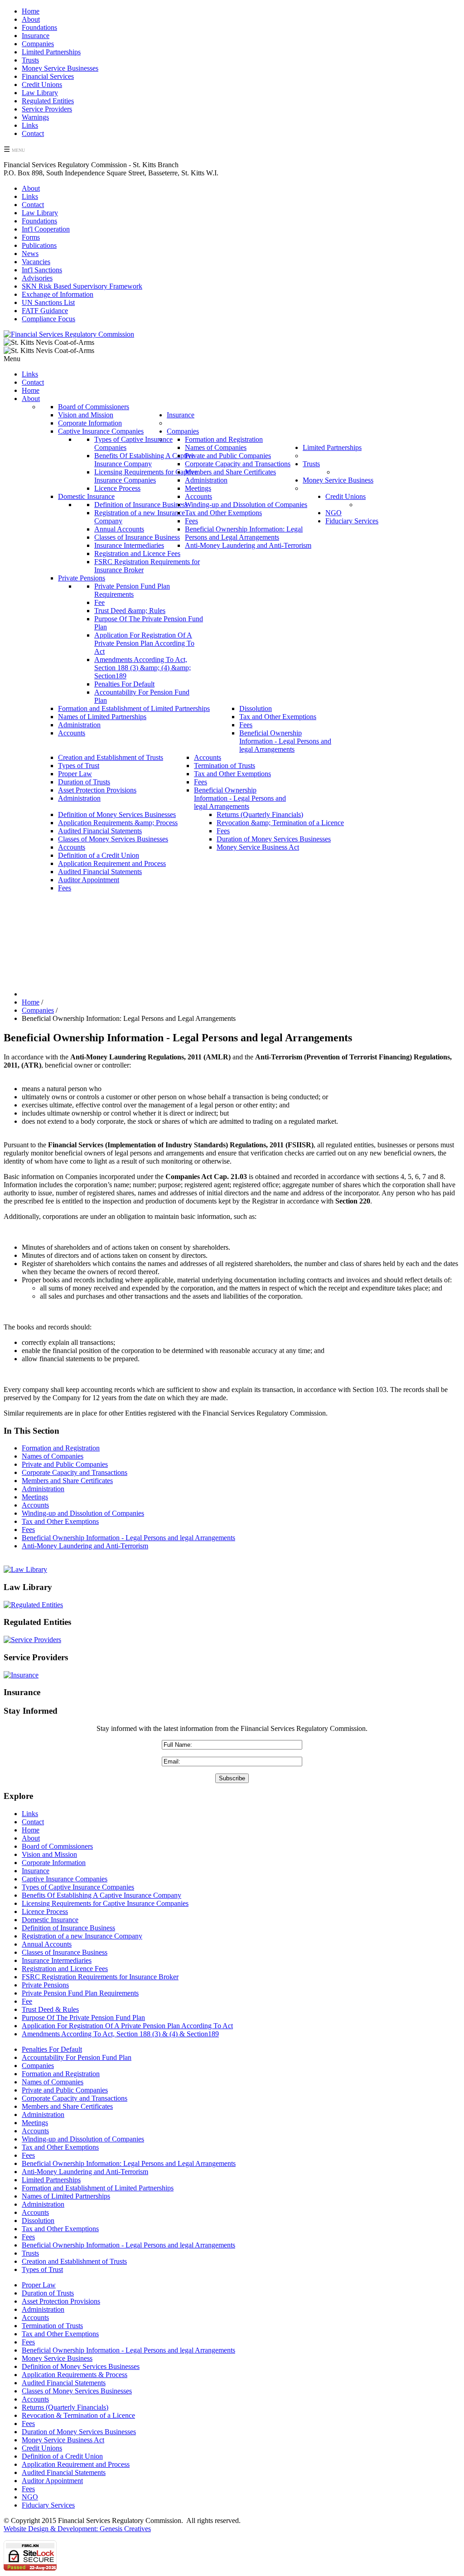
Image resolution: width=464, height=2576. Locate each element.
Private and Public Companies (65, 1464)
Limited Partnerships (51, 52)
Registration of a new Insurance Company (82, 1936)
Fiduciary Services (48, 2505)
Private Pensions (45, 1985)
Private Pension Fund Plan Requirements (80, 1993)
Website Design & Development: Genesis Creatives (77, 2529)
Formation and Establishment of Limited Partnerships (98, 2188)
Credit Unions (42, 85)
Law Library (40, 93)
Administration (43, 1489)
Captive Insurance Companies (65, 1879)
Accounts (35, 1505)
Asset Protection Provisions (61, 2301)
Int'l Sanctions (42, 270)
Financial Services (48, 76)
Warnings (35, 117)
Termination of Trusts (52, 2326)
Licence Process (45, 1911)
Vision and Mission (49, 1854)
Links (30, 125)
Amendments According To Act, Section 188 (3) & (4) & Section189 (120, 2034)
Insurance (36, 36)
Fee (27, 2001)
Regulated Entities (48, 101)
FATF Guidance (45, 311)
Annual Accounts (47, 1944)
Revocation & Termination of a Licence (78, 2415)
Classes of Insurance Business (65, 1952)
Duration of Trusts (48, 2293)
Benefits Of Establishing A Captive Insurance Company (101, 1895)
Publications (39, 245)
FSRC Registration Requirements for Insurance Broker (100, 1977)
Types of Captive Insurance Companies (78, 1887)
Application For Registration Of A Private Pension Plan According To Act (127, 2026)
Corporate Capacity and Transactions (75, 1472)
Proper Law (39, 2285)
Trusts (30, 60)
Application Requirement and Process (76, 2464)
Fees (28, 1530)
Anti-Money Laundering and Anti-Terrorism (85, 1546)
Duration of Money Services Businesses (79, 2432)
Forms (31, 237)
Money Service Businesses (60, 68)
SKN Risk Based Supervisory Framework (82, 286)
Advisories (37, 278)
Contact (33, 133)
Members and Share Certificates (67, 1481)
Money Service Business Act (63, 2440)
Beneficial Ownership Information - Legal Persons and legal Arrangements (128, 1538)
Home (31, 11)
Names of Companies (53, 1456)
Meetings (35, 1497)
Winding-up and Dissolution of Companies (83, 1513)
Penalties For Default (52, 2049)
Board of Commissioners (57, 1846)
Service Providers (47, 109)
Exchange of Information (58, 294)
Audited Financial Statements (64, 2383)
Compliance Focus (48, 319)
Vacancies (36, 262)
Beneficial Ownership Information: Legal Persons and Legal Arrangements (129, 2163)
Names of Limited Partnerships (66, 2196)
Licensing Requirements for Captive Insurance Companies (105, 1903)
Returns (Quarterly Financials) (65, 2407)
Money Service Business (57, 2358)
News (30, 254)
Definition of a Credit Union (62, 2456)
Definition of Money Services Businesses (81, 2366)
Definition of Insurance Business (68, 1928)
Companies (38, 44)
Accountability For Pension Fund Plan (77, 2057)
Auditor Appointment (52, 2481)
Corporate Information (54, 1863)
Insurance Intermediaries (57, 1960)
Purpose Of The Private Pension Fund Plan (83, 2018)
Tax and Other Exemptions (60, 1521)
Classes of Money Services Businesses (77, 2391)
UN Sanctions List (48, 302)
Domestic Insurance (50, 1920)
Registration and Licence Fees (65, 1969)
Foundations (39, 27)
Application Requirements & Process (75, 2375)
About (31, 19)
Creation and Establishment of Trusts (74, 2261)
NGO (30, 2497)
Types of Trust (42, 2269)
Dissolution (38, 2221)
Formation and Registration (61, 1448)
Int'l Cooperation (46, 229)
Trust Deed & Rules (50, 2009)
